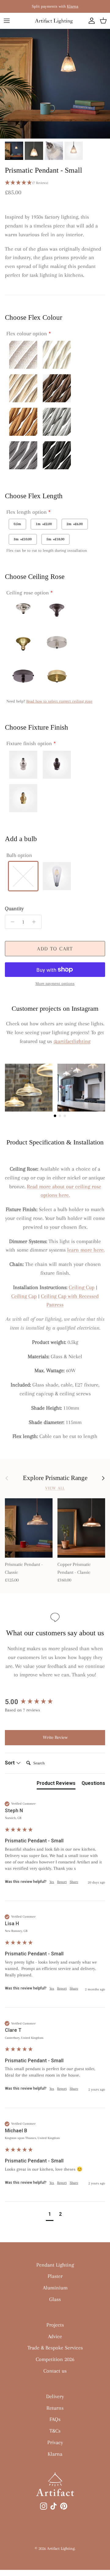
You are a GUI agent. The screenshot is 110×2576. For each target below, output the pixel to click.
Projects (55, 2325)
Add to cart (55, 949)
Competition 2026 (55, 2359)
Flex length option (27, 512)
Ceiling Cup (82, 1287)
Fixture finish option (29, 743)
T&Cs (55, 2431)
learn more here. (86, 1250)
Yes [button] (52, 1882)
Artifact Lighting (61, 2548)
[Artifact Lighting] (55, 21)
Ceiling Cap (24, 1296)
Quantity (14, 908)
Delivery (55, 2396)
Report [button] (62, 1882)
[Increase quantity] (36, 922)
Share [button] (74, 1882)
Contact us (55, 2371)
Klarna (73, 6)
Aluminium (55, 2288)
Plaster (55, 2276)
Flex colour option (27, 333)
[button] (55, 183)
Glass (55, 2299)
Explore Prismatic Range (55, 1478)
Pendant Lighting (55, 2265)
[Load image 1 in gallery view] (55, 84)
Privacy (55, 2442)
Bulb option (19, 855)
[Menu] (7, 21)
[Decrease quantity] (11, 922)
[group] (55, 1702)
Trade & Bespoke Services (55, 2348)
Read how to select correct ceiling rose (59, 701)
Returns (55, 2408)
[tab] (56, 1785)
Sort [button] (10, 1763)
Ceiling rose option (28, 593)
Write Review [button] (55, 1737)
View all (55, 1488)
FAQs (55, 2419)
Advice (55, 2336)
